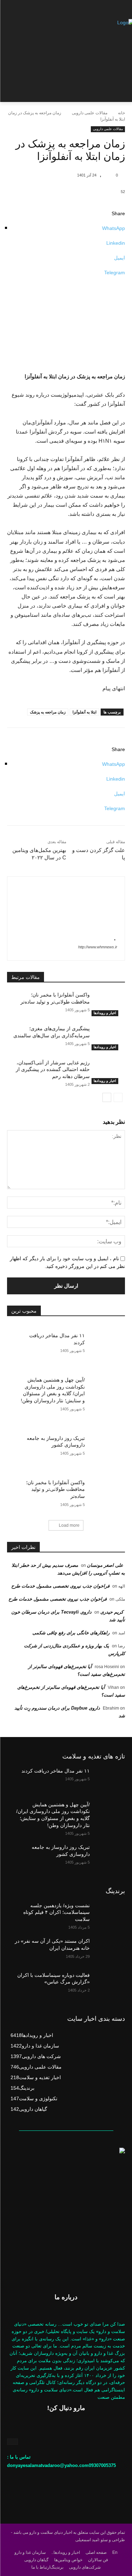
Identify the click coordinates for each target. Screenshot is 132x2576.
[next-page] (107, 1097)
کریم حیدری (112, 1612)
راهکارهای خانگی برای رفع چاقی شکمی (71, 1633)
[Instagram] (12, 2442)
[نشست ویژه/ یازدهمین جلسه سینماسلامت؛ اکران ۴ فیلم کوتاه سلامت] (108, 1915)
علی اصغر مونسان (105, 1565)
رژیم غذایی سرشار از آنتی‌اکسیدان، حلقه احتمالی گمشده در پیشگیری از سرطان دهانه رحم (53, 1069)
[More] (66, 280)
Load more (69, 1525)
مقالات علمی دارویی (90, 113)
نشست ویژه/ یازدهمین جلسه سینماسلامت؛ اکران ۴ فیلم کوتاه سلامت (56, 1912)
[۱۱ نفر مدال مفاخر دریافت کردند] (105, 1340)
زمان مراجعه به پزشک (48, 712)
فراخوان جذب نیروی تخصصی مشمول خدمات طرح (60, 1586)
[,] (108, 175)
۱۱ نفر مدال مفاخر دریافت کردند (56, 1771)
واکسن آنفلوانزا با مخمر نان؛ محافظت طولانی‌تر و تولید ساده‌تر (55, 1489)
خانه (121, 113)
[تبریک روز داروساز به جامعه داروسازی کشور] (105, 1443)
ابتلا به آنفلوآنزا (84, 712)
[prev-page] (118, 1097)
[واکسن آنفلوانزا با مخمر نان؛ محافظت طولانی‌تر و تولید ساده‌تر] (108, 1004)
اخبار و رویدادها (105, 1013)
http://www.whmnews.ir (98, 947)
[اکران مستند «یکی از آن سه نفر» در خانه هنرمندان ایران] (108, 1950)
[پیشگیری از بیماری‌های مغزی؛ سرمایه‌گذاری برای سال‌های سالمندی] (108, 1038)
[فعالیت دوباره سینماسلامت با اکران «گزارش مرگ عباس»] (108, 1984)
